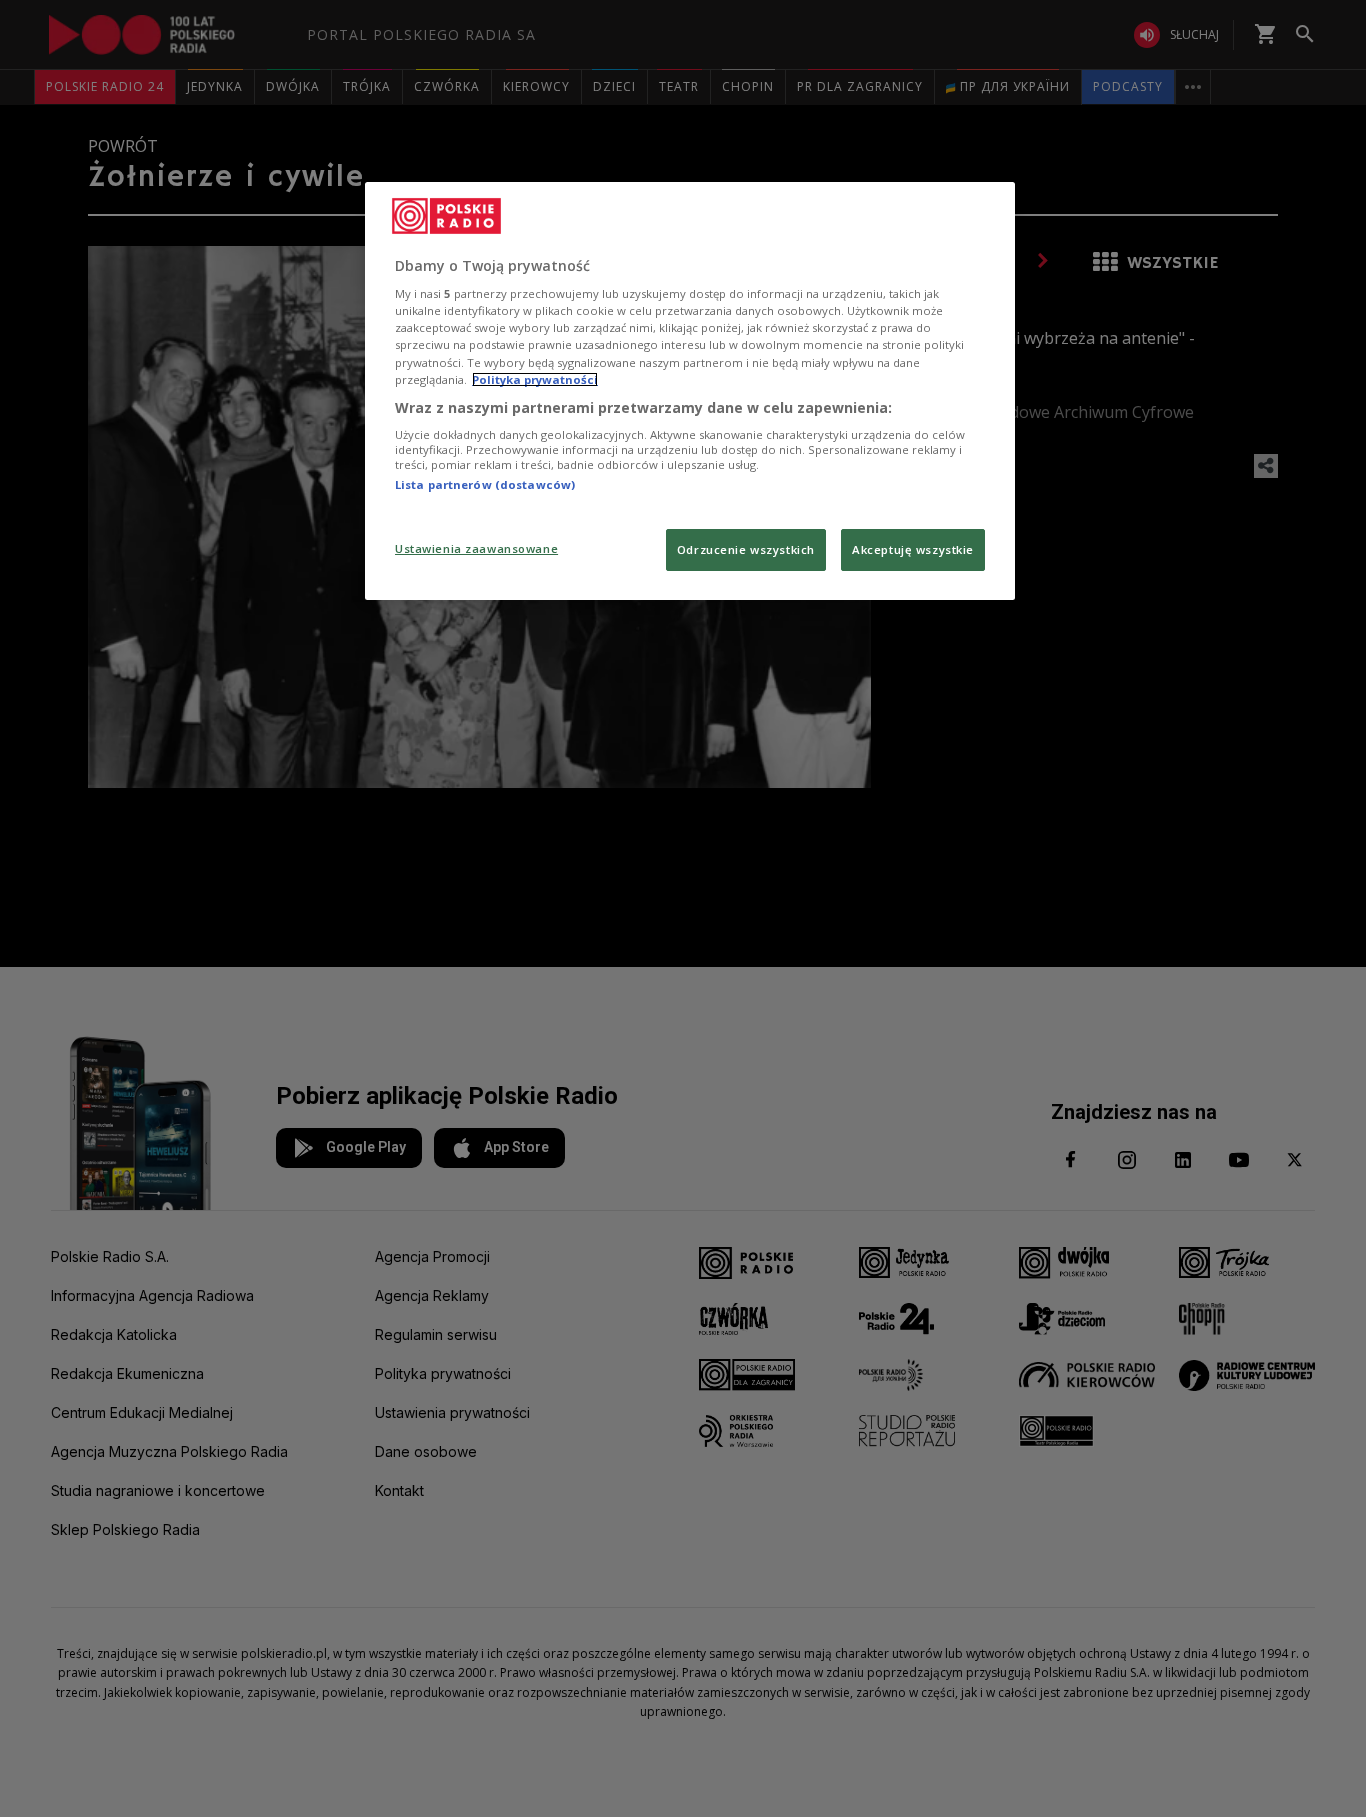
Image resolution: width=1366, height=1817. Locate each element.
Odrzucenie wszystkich (746, 549)
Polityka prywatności (535, 379)
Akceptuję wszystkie (913, 549)
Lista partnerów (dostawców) (485, 484)
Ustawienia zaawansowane (476, 548)
